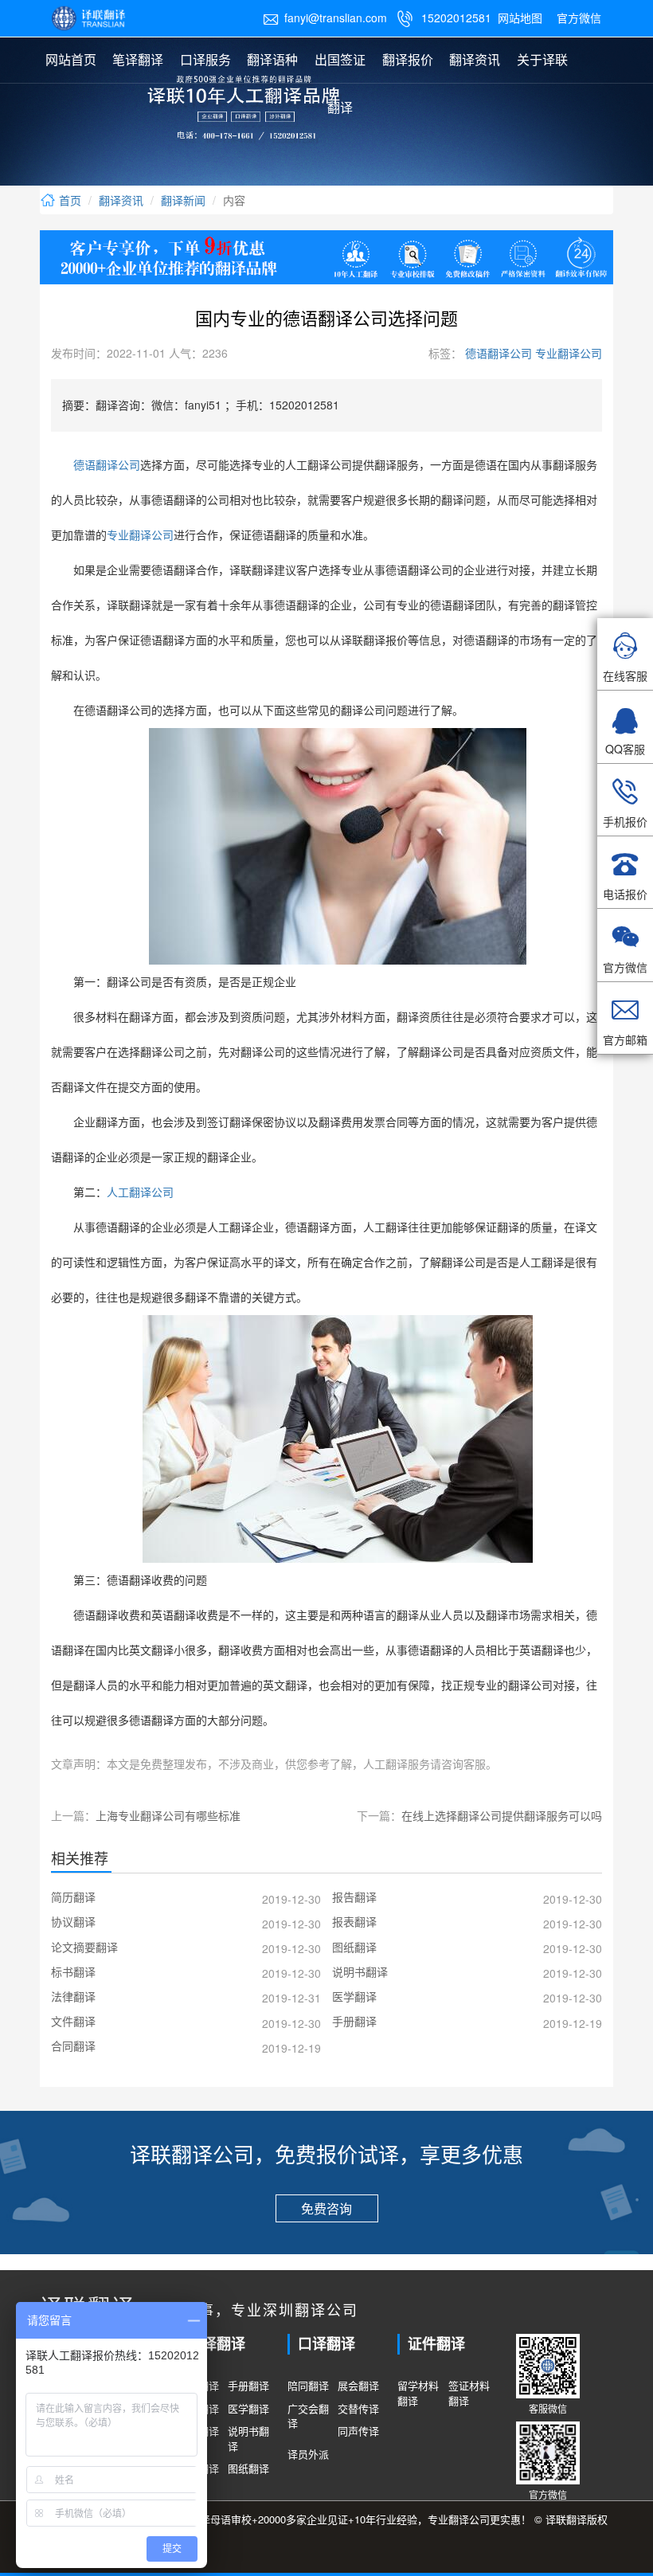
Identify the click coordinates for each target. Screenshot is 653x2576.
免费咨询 (326, 2208)
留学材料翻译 (418, 2393)
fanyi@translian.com (325, 18)
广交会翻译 (308, 2416)
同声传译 (358, 2431)
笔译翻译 (138, 59)
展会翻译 (358, 2386)
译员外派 (308, 2454)
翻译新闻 (183, 200)
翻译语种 (272, 59)
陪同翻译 (308, 2386)
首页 (68, 200)
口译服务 (205, 59)
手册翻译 (248, 2386)
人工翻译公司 (140, 1193)
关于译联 (542, 59)
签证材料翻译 (469, 2393)
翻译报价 (408, 59)
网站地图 (520, 18)
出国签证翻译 (340, 83)
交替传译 (358, 2409)
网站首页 (71, 59)
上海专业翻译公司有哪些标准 (168, 1815)
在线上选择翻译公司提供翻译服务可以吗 (502, 1815)
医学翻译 (248, 2409)
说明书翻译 (248, 2439)
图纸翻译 (248, 2468)
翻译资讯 (475, 59)
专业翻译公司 (567, 353)
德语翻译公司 (497, 353)
